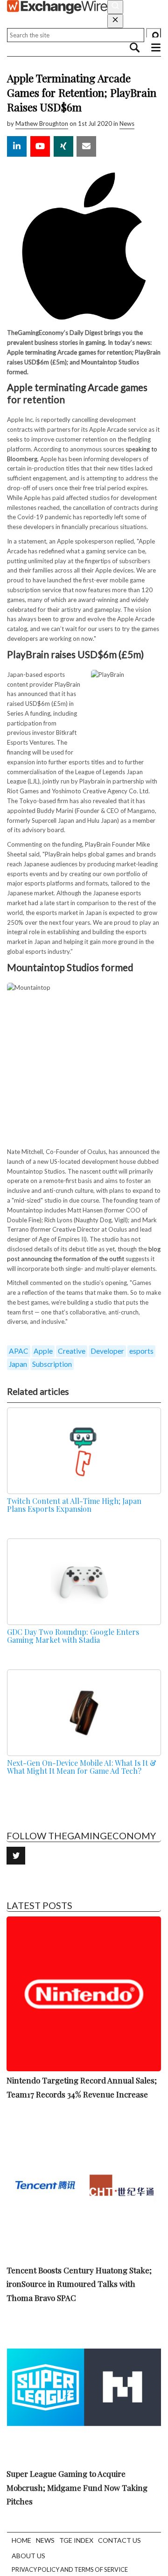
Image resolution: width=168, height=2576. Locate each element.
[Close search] (115, 21)
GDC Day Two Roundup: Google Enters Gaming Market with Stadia (73, 1636)
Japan (18, 1364)
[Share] (17, 146)
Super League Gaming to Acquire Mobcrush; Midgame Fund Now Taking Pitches (77, 2488)
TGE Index (76, 2540)
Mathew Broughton (42, 123)
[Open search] (115, 7)
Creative (72, 1351)
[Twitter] (16, 1856)
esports (141, 1351)
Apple (43, 1351)
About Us (28, 2556)
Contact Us (119, 2540)
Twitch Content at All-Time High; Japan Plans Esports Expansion (74, 1505)
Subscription (52, 1364)
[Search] (154, 35)
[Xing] (63, 146)
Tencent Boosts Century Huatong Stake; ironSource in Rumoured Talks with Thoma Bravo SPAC (79, 2284)
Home (21, 2540)
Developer (107, 1351)
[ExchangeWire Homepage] (57, 7)
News (127, 123)
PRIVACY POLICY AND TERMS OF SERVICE (70, 2569)
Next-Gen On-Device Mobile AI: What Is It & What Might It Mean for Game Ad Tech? (82, 1767)
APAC (19, 1351)
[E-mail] (86, 146)
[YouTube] (40, 146)
